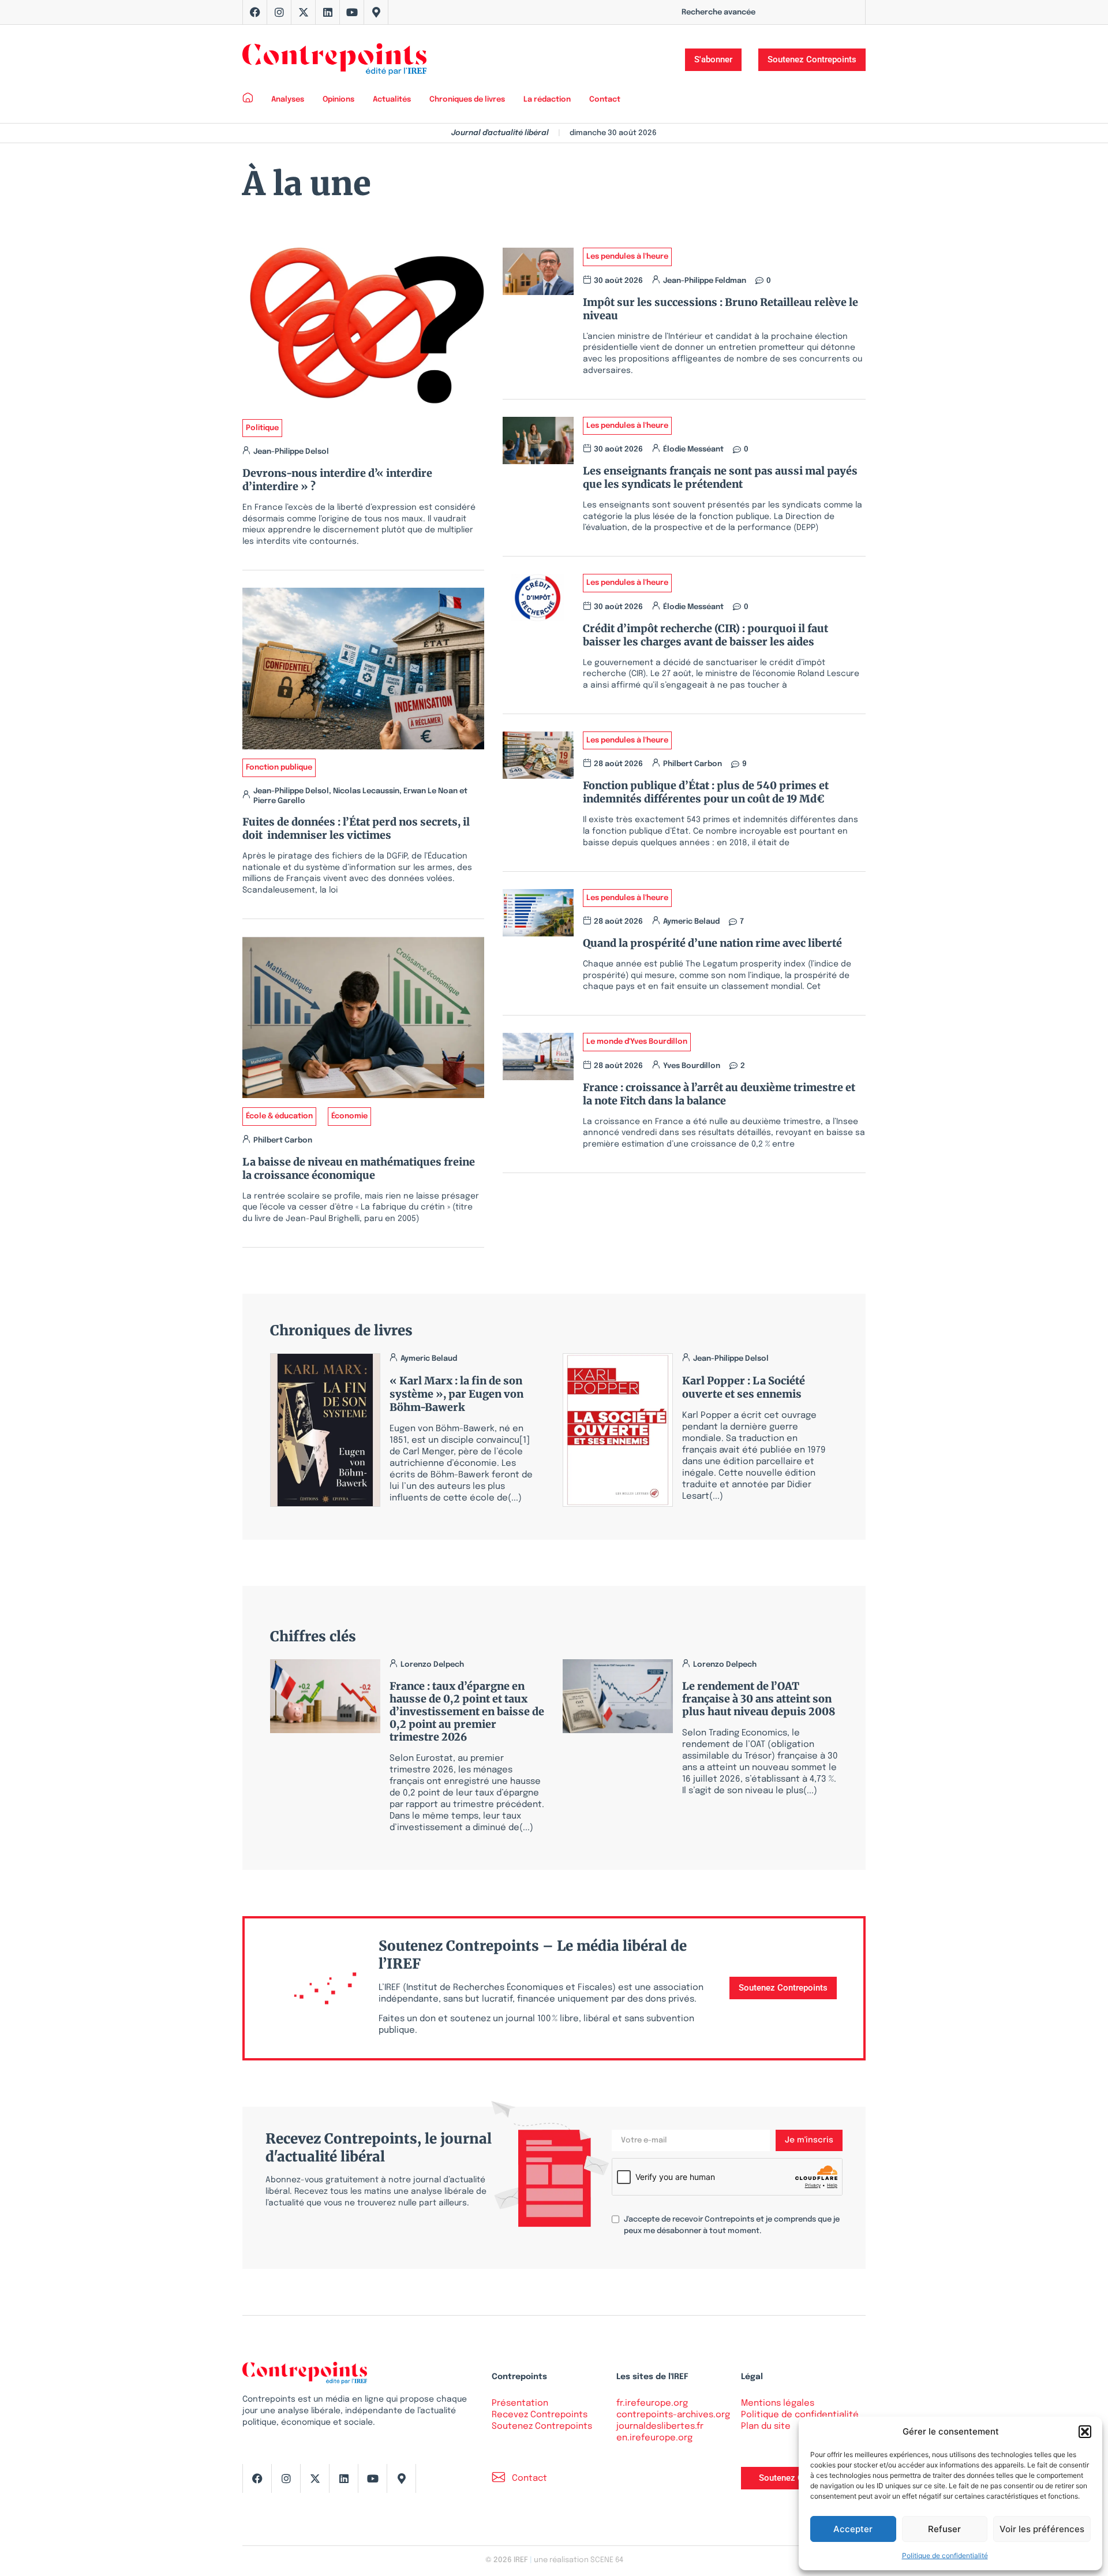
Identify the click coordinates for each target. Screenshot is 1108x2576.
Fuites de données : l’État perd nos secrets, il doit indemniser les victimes (356, 828)
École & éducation (279, 1116)
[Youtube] (352, 12)
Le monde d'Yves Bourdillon (637, 1042)
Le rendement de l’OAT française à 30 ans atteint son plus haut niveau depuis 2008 (759, 1699)
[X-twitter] (304, 12)
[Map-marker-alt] (376, 12)
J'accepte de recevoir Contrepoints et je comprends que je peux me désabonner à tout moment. (732, 2225)
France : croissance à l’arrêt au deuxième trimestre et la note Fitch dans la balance (719, 1094)
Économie (349, 1116)
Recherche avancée (718, 12)
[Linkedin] (328, 12)
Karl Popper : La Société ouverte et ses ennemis (744, 1387)
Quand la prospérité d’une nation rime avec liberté (712, 943)
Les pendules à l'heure (627, 257)
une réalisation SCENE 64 (579, 2560)
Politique (262, 428)
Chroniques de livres (467, 100)
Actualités (392, 100)
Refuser (944, 2529)
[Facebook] (255, 12)
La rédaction (547, 100)
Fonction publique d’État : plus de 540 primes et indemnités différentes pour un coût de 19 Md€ (706, 792)
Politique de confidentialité (945, 2556)
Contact (605, 100)
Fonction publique (279, 768)
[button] (1085, 2432)
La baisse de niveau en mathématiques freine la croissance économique (359, 1168)
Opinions (338, 100)
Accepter (853, 2529)
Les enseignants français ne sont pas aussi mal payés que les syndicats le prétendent (720, 477)
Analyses (288, 100)
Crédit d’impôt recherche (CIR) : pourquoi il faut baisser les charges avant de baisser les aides (705, 635)
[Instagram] (279, 12)
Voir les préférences (1042, 2529)
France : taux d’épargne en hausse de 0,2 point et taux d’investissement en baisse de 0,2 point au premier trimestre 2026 (467, 1711)
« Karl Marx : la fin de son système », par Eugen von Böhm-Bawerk (456, 1394)
